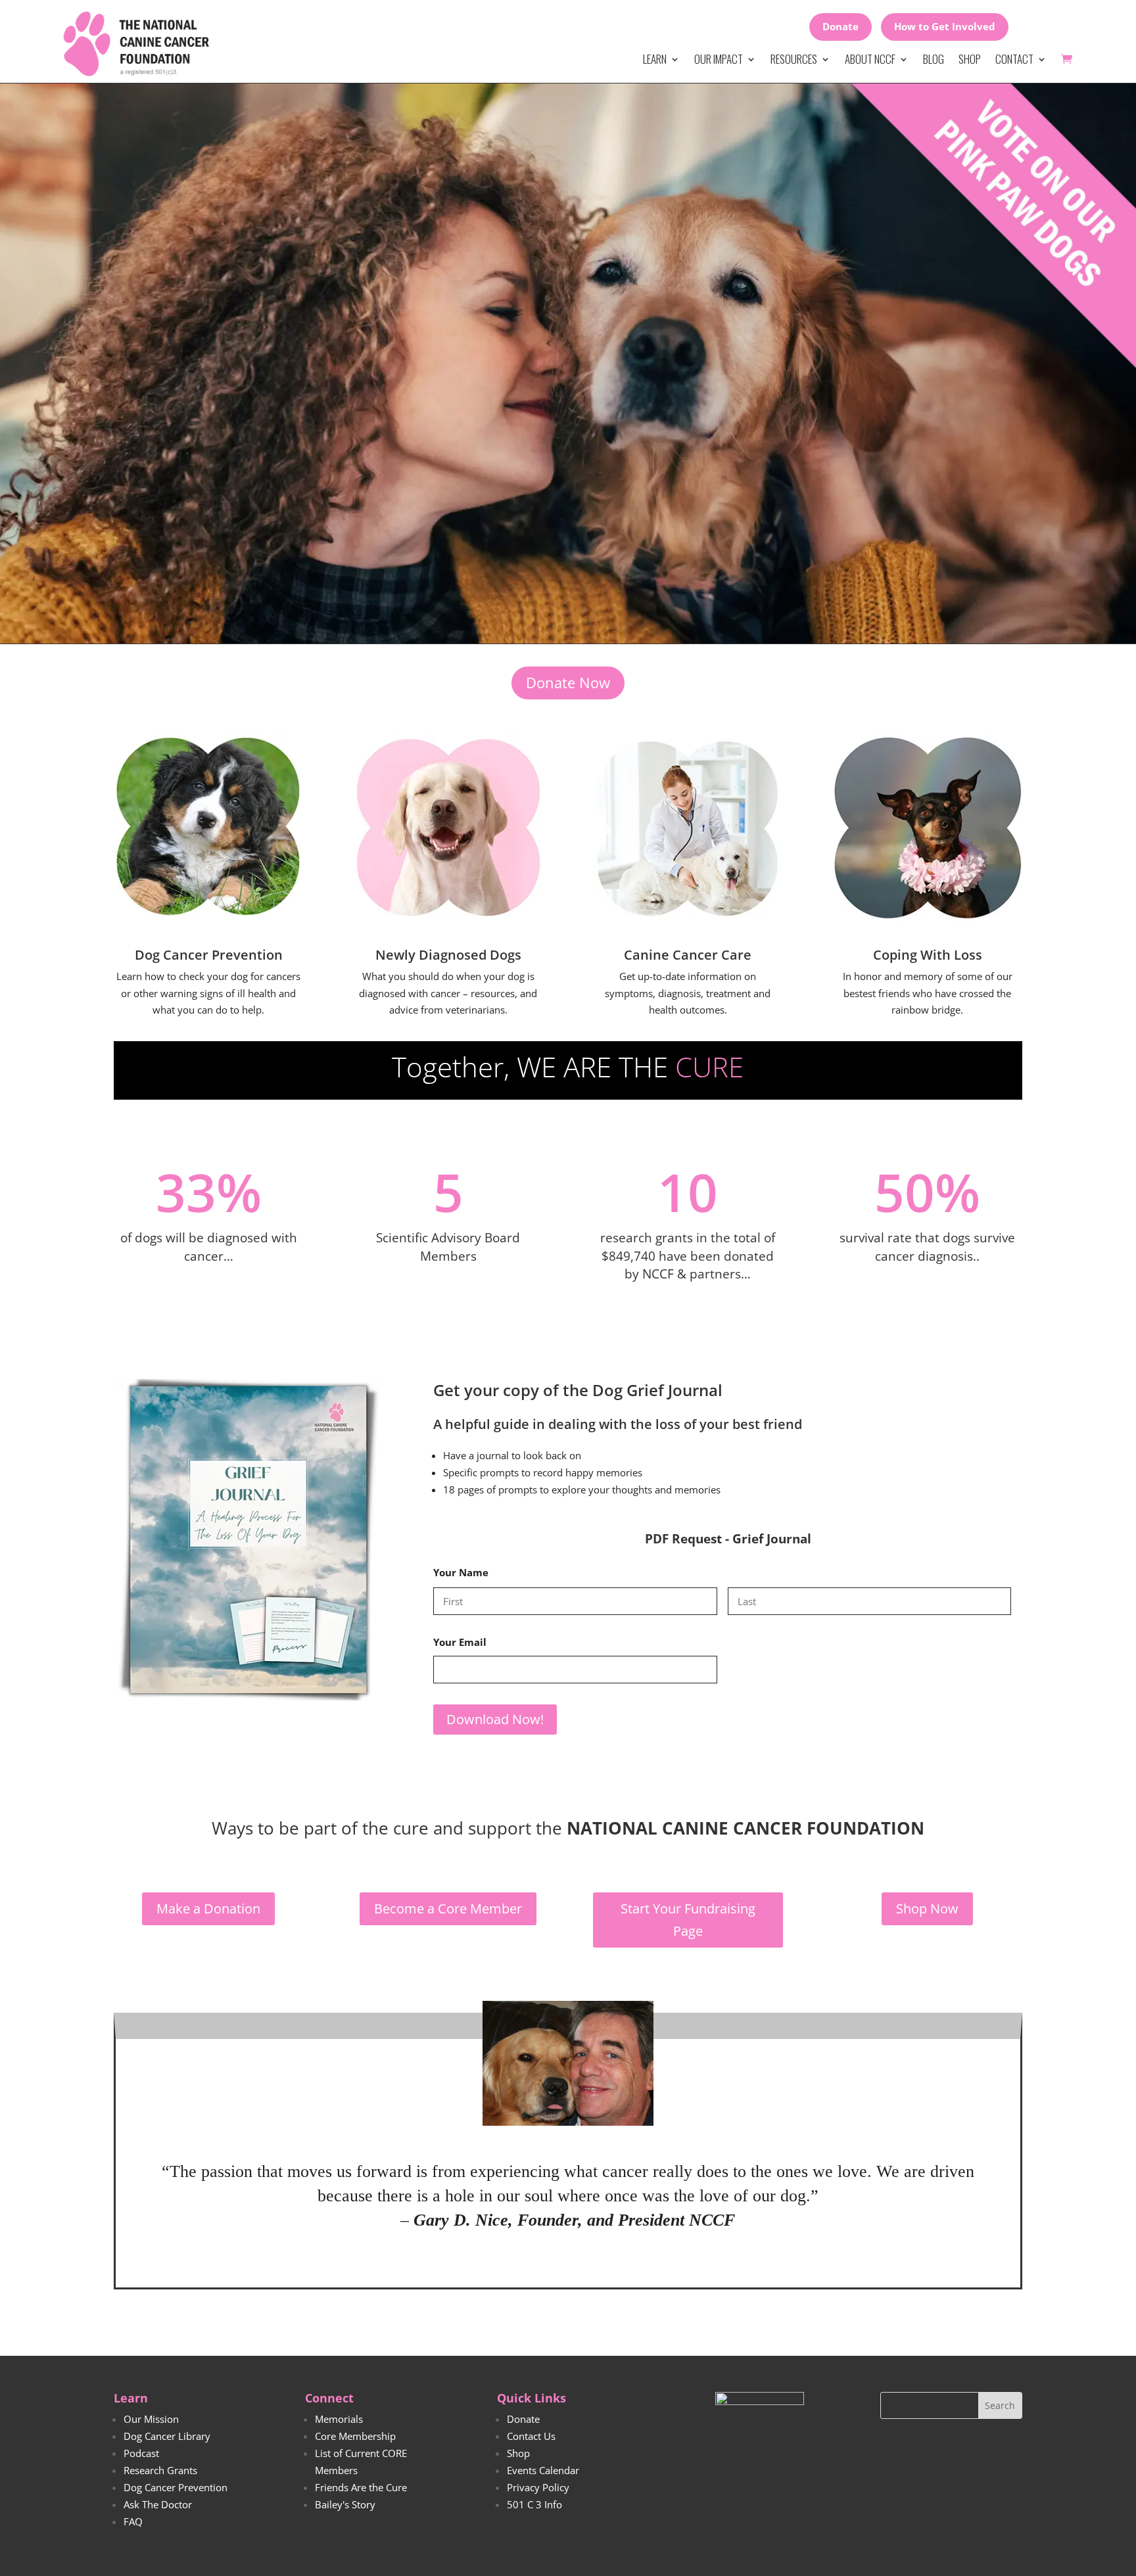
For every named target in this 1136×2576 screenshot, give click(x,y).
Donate (840, 26)
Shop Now (927, 1909)
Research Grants (160, 2470)
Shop (970, 59)
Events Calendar (543, 2470)
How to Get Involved (945, 26)
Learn (655, 59)
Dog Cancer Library (167, 2436)
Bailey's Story (345, 2504)
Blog (934, 59)
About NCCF (870, 59)
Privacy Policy (538, 2487)
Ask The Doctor (158, 2504)
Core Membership (355, 2436)
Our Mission (151, 2419)
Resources (794, 59)
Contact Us (531, 2436)
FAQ (133, 2521)
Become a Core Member (448, 1909)
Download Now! (495, 1719)
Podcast (141, 2453)
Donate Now (568, 682)
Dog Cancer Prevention (176, 2487)
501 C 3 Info (534, 2504)
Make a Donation (208, 1909)
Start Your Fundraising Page (688, 1920)
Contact (1014, 59)
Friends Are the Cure (361, 2487)
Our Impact (719, 59)
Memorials (339, 2419)
